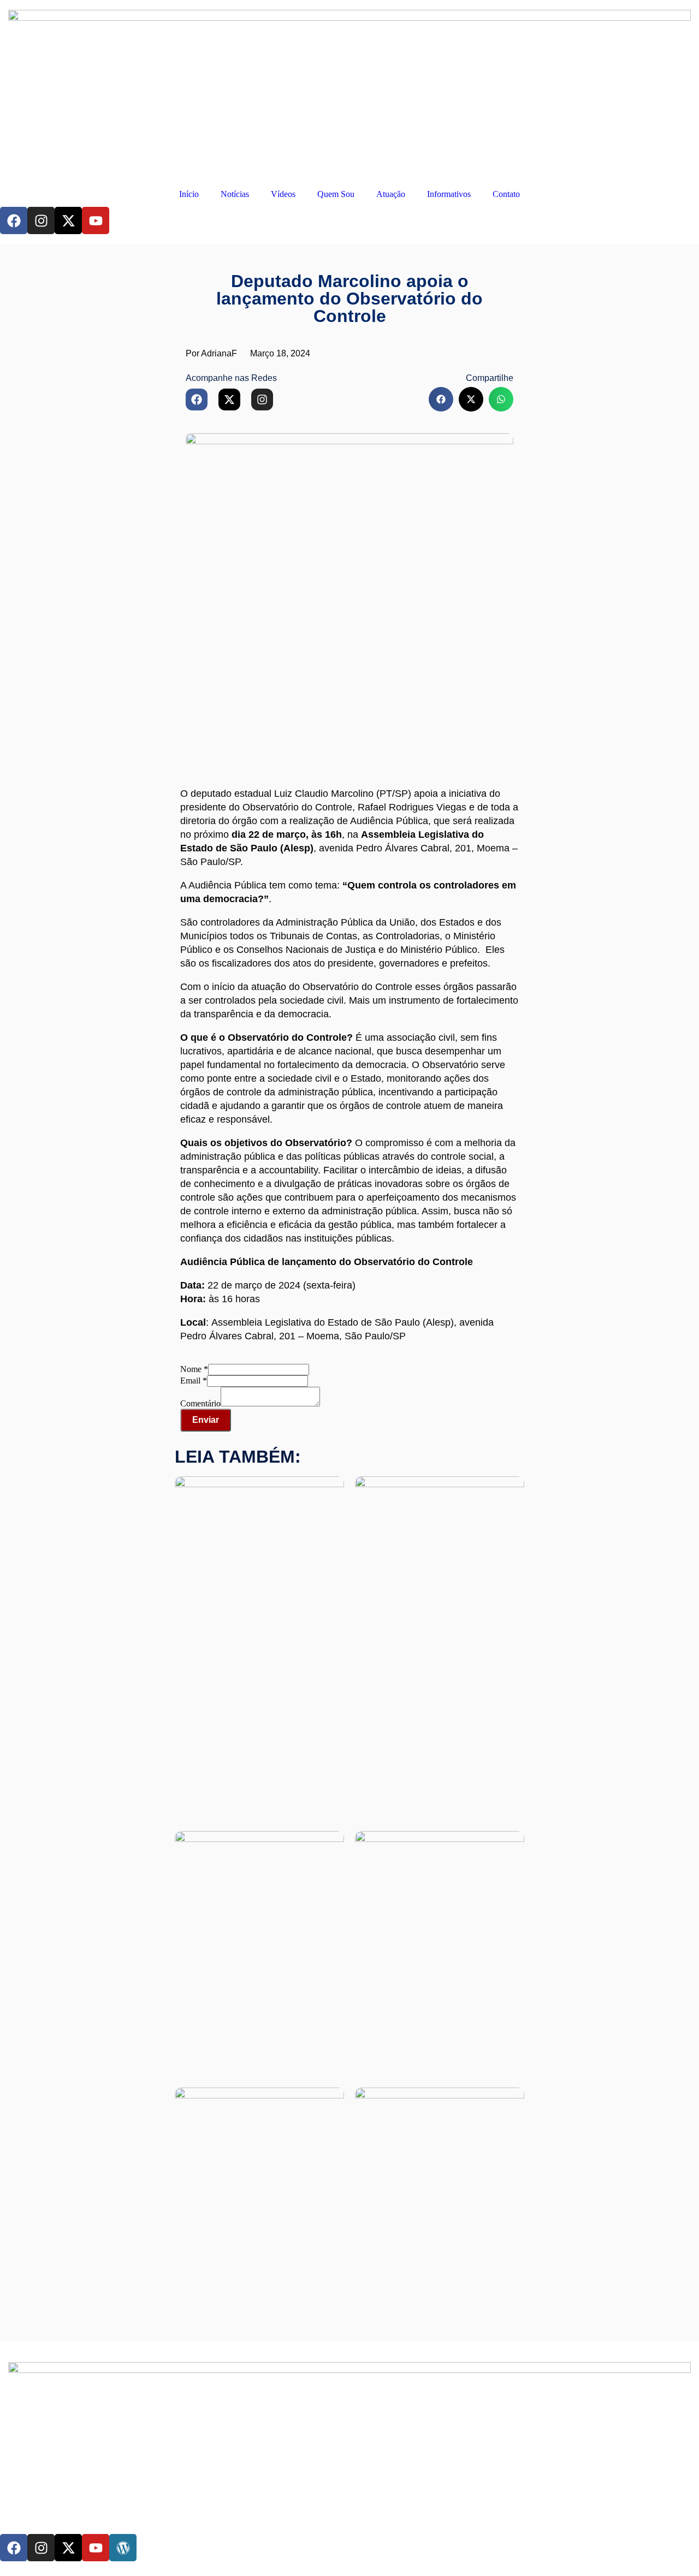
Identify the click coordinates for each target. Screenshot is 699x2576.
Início (189, 194)
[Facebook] (14, 220)
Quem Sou (336, 194)
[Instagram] (41, 220)
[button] (441, 399)
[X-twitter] (68, 220)
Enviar (206, 1420)
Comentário (200, 1403)
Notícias (235, 194)
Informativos (449, 194)
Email (194, 1381)
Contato (506, 194)
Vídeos (283, 194)
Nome (194, 1369)
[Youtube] (96, 220)
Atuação (391, 194)
